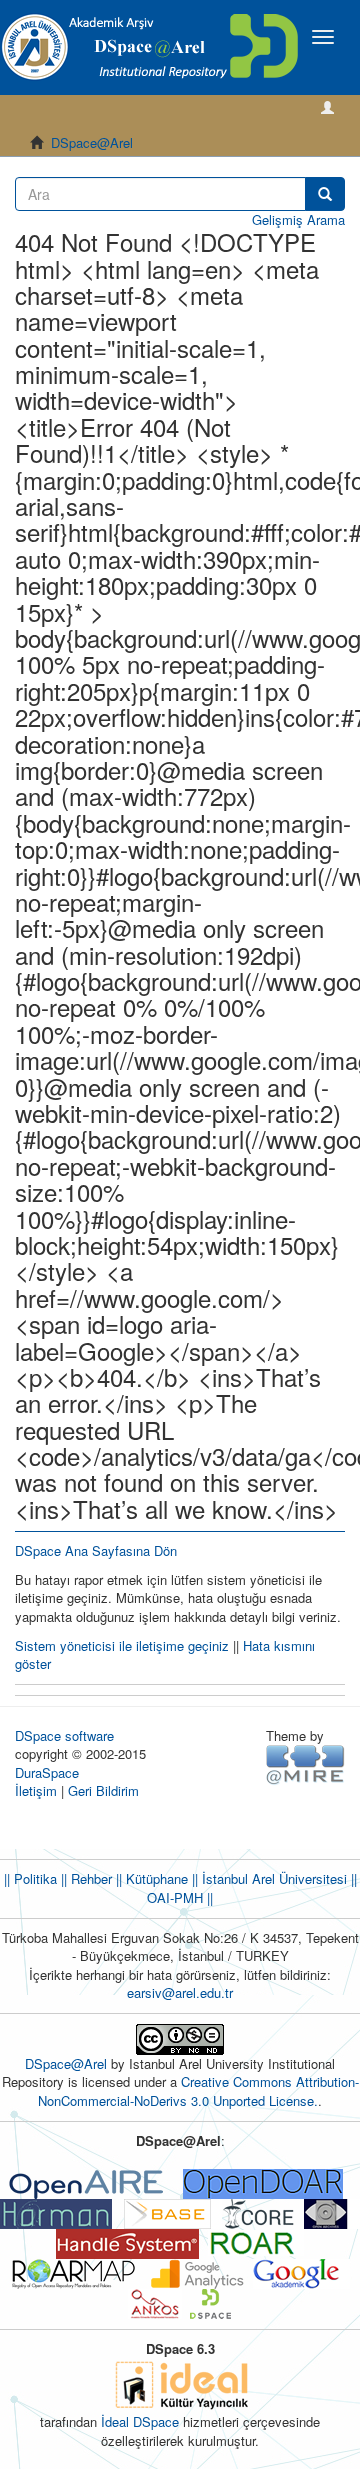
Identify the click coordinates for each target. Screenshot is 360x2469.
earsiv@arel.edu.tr (180, 1992)
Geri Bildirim (103, 1790)
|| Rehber (84, 1878)
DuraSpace (47, 1772)
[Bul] (325, 194)
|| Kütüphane (150, 1878)
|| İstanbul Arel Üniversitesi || (272, 1878)
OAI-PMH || (180, 1897)
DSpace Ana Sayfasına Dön (96, 1550)
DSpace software (64, 1735)
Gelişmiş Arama (298, 219)
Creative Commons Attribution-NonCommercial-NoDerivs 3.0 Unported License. (198, 2091)
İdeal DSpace (140, 2421)
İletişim (36, 1790)
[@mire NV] (305, 1763)
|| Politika (30, 1878)
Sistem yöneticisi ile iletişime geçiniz (122, 1645)
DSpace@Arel (92, 142)
